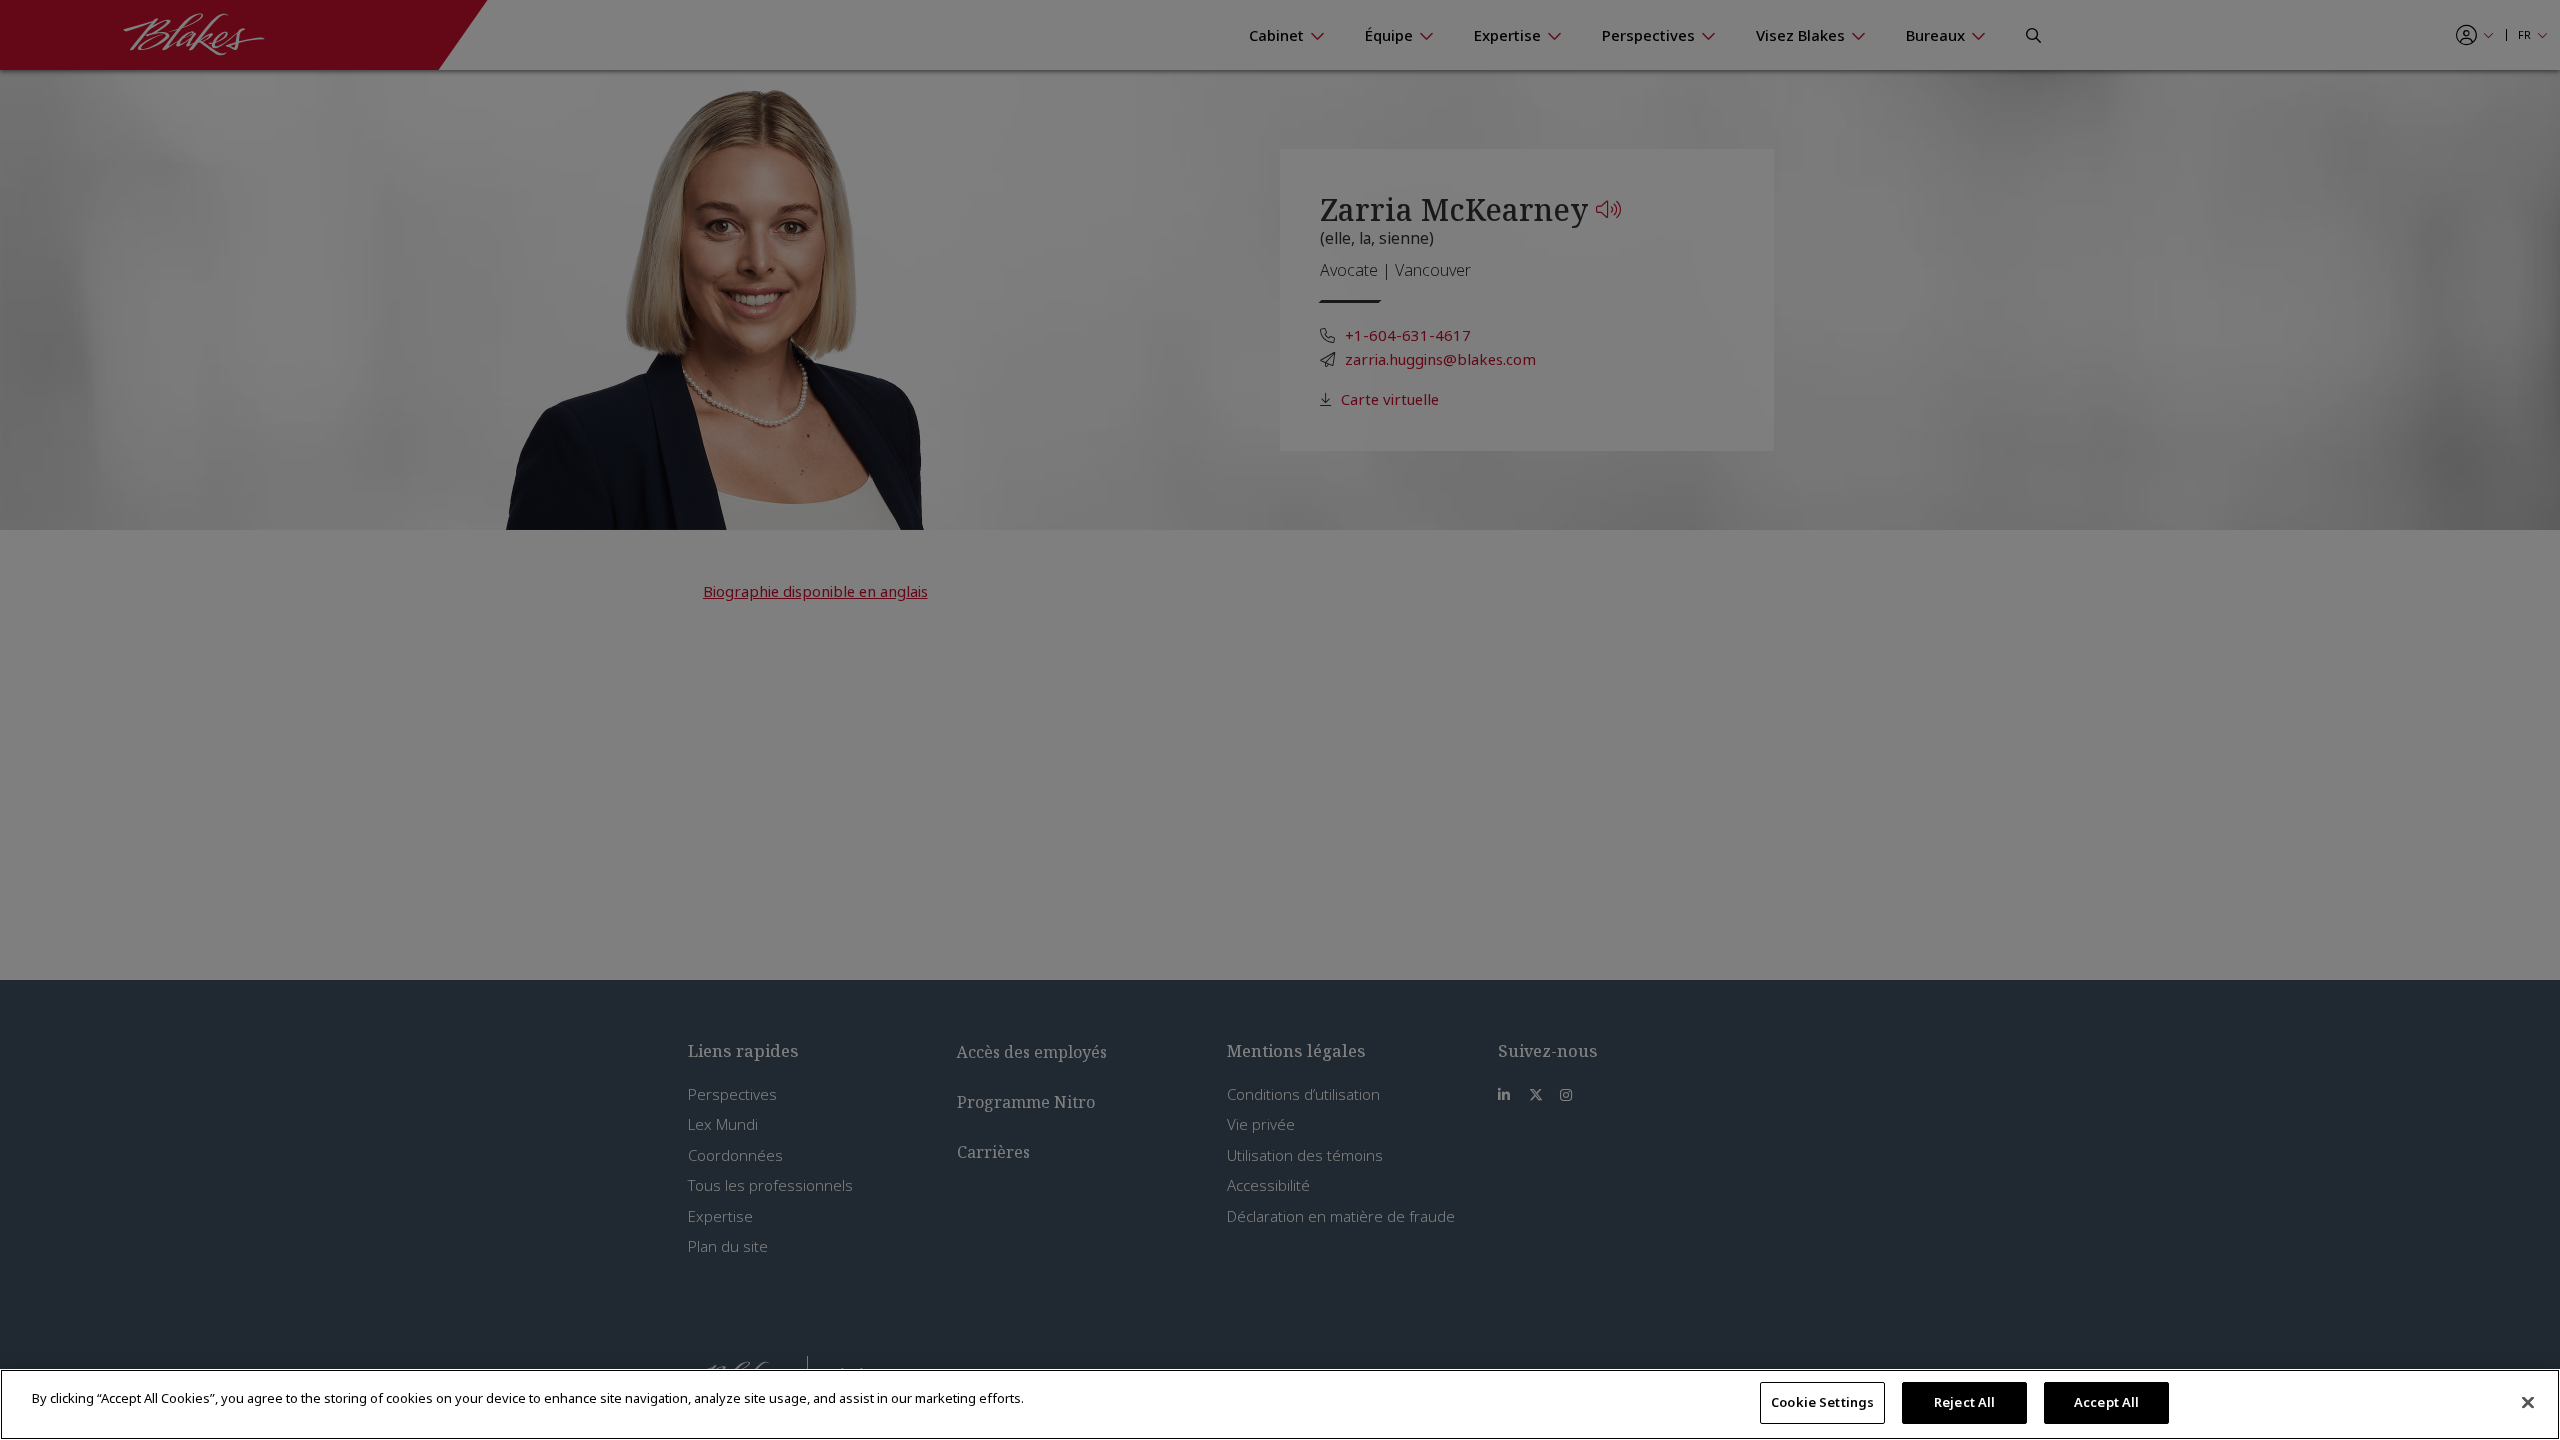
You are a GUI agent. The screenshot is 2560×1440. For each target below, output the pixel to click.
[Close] (2528, 1402)
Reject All (1964, 1402)
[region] (1280, 1404)
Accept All (2106, 1402)
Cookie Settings (1822, 1402)
